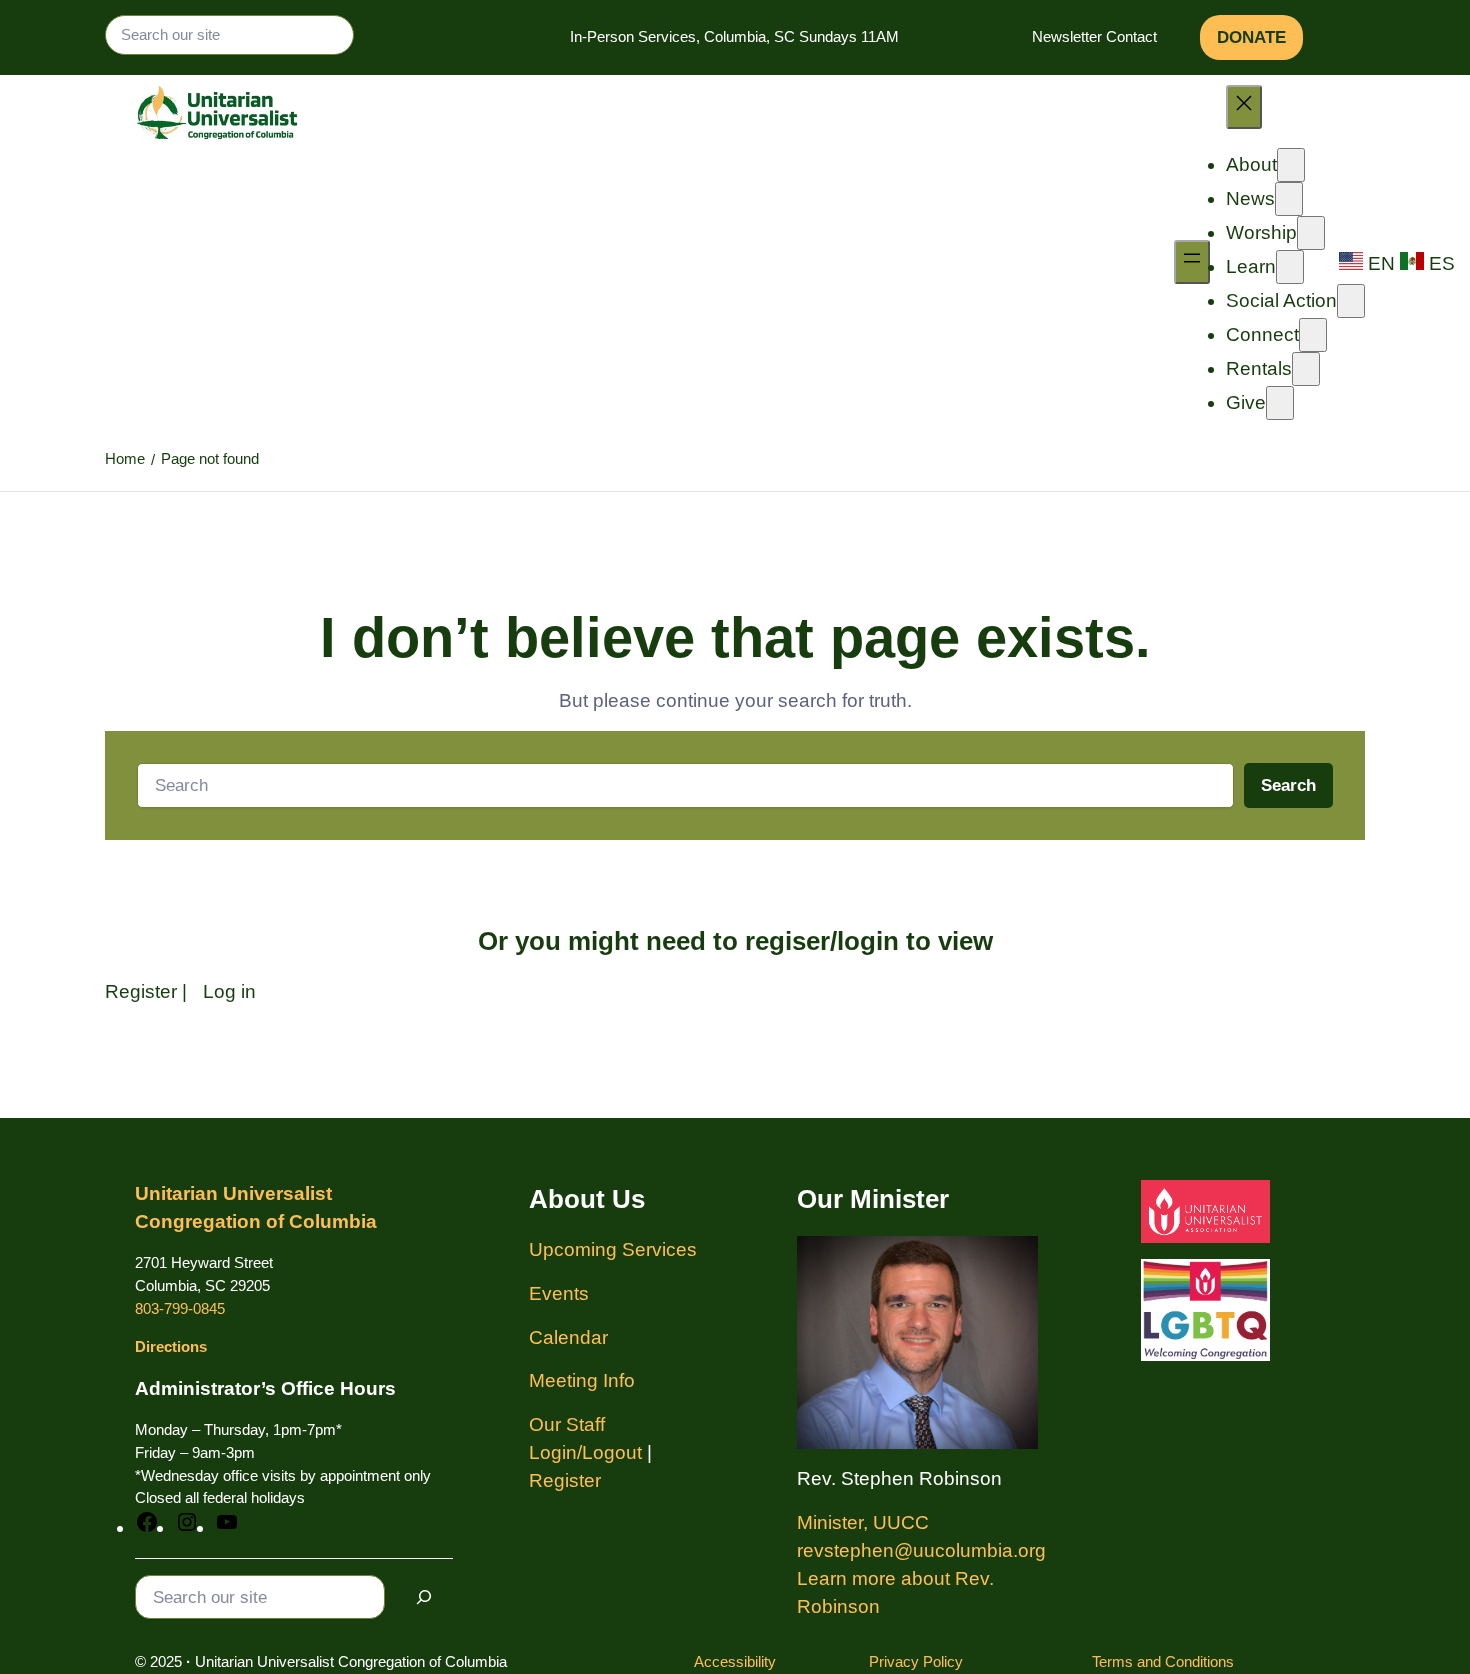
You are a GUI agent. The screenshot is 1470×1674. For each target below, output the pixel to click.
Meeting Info (582, 1380)
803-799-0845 (180, 1308)
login (868, 941)
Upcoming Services (613, 1249)
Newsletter (1067, 36)
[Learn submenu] (1290, 267)
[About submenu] (1291, 165)
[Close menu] (1244, 107)
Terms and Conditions (1163, 1661)
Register (141, 991)
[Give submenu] (1280, 403)
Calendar (568, 1337)
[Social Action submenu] (1351, 301)
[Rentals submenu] (1306, 369)
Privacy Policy (916, 1661)
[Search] (424, 1597)
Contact (1131, 36)
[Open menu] (1192, 262)
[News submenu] (1289, 199)
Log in (229, 991)
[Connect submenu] (1313, 335)
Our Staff (567, 1424)
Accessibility (735, 1661)
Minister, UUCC (863, 1522)
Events (559, 1293)
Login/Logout (585, 1452)
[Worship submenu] (1311, 233)
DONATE (1251, 37)
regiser (787, 941)
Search (1288, 785)
